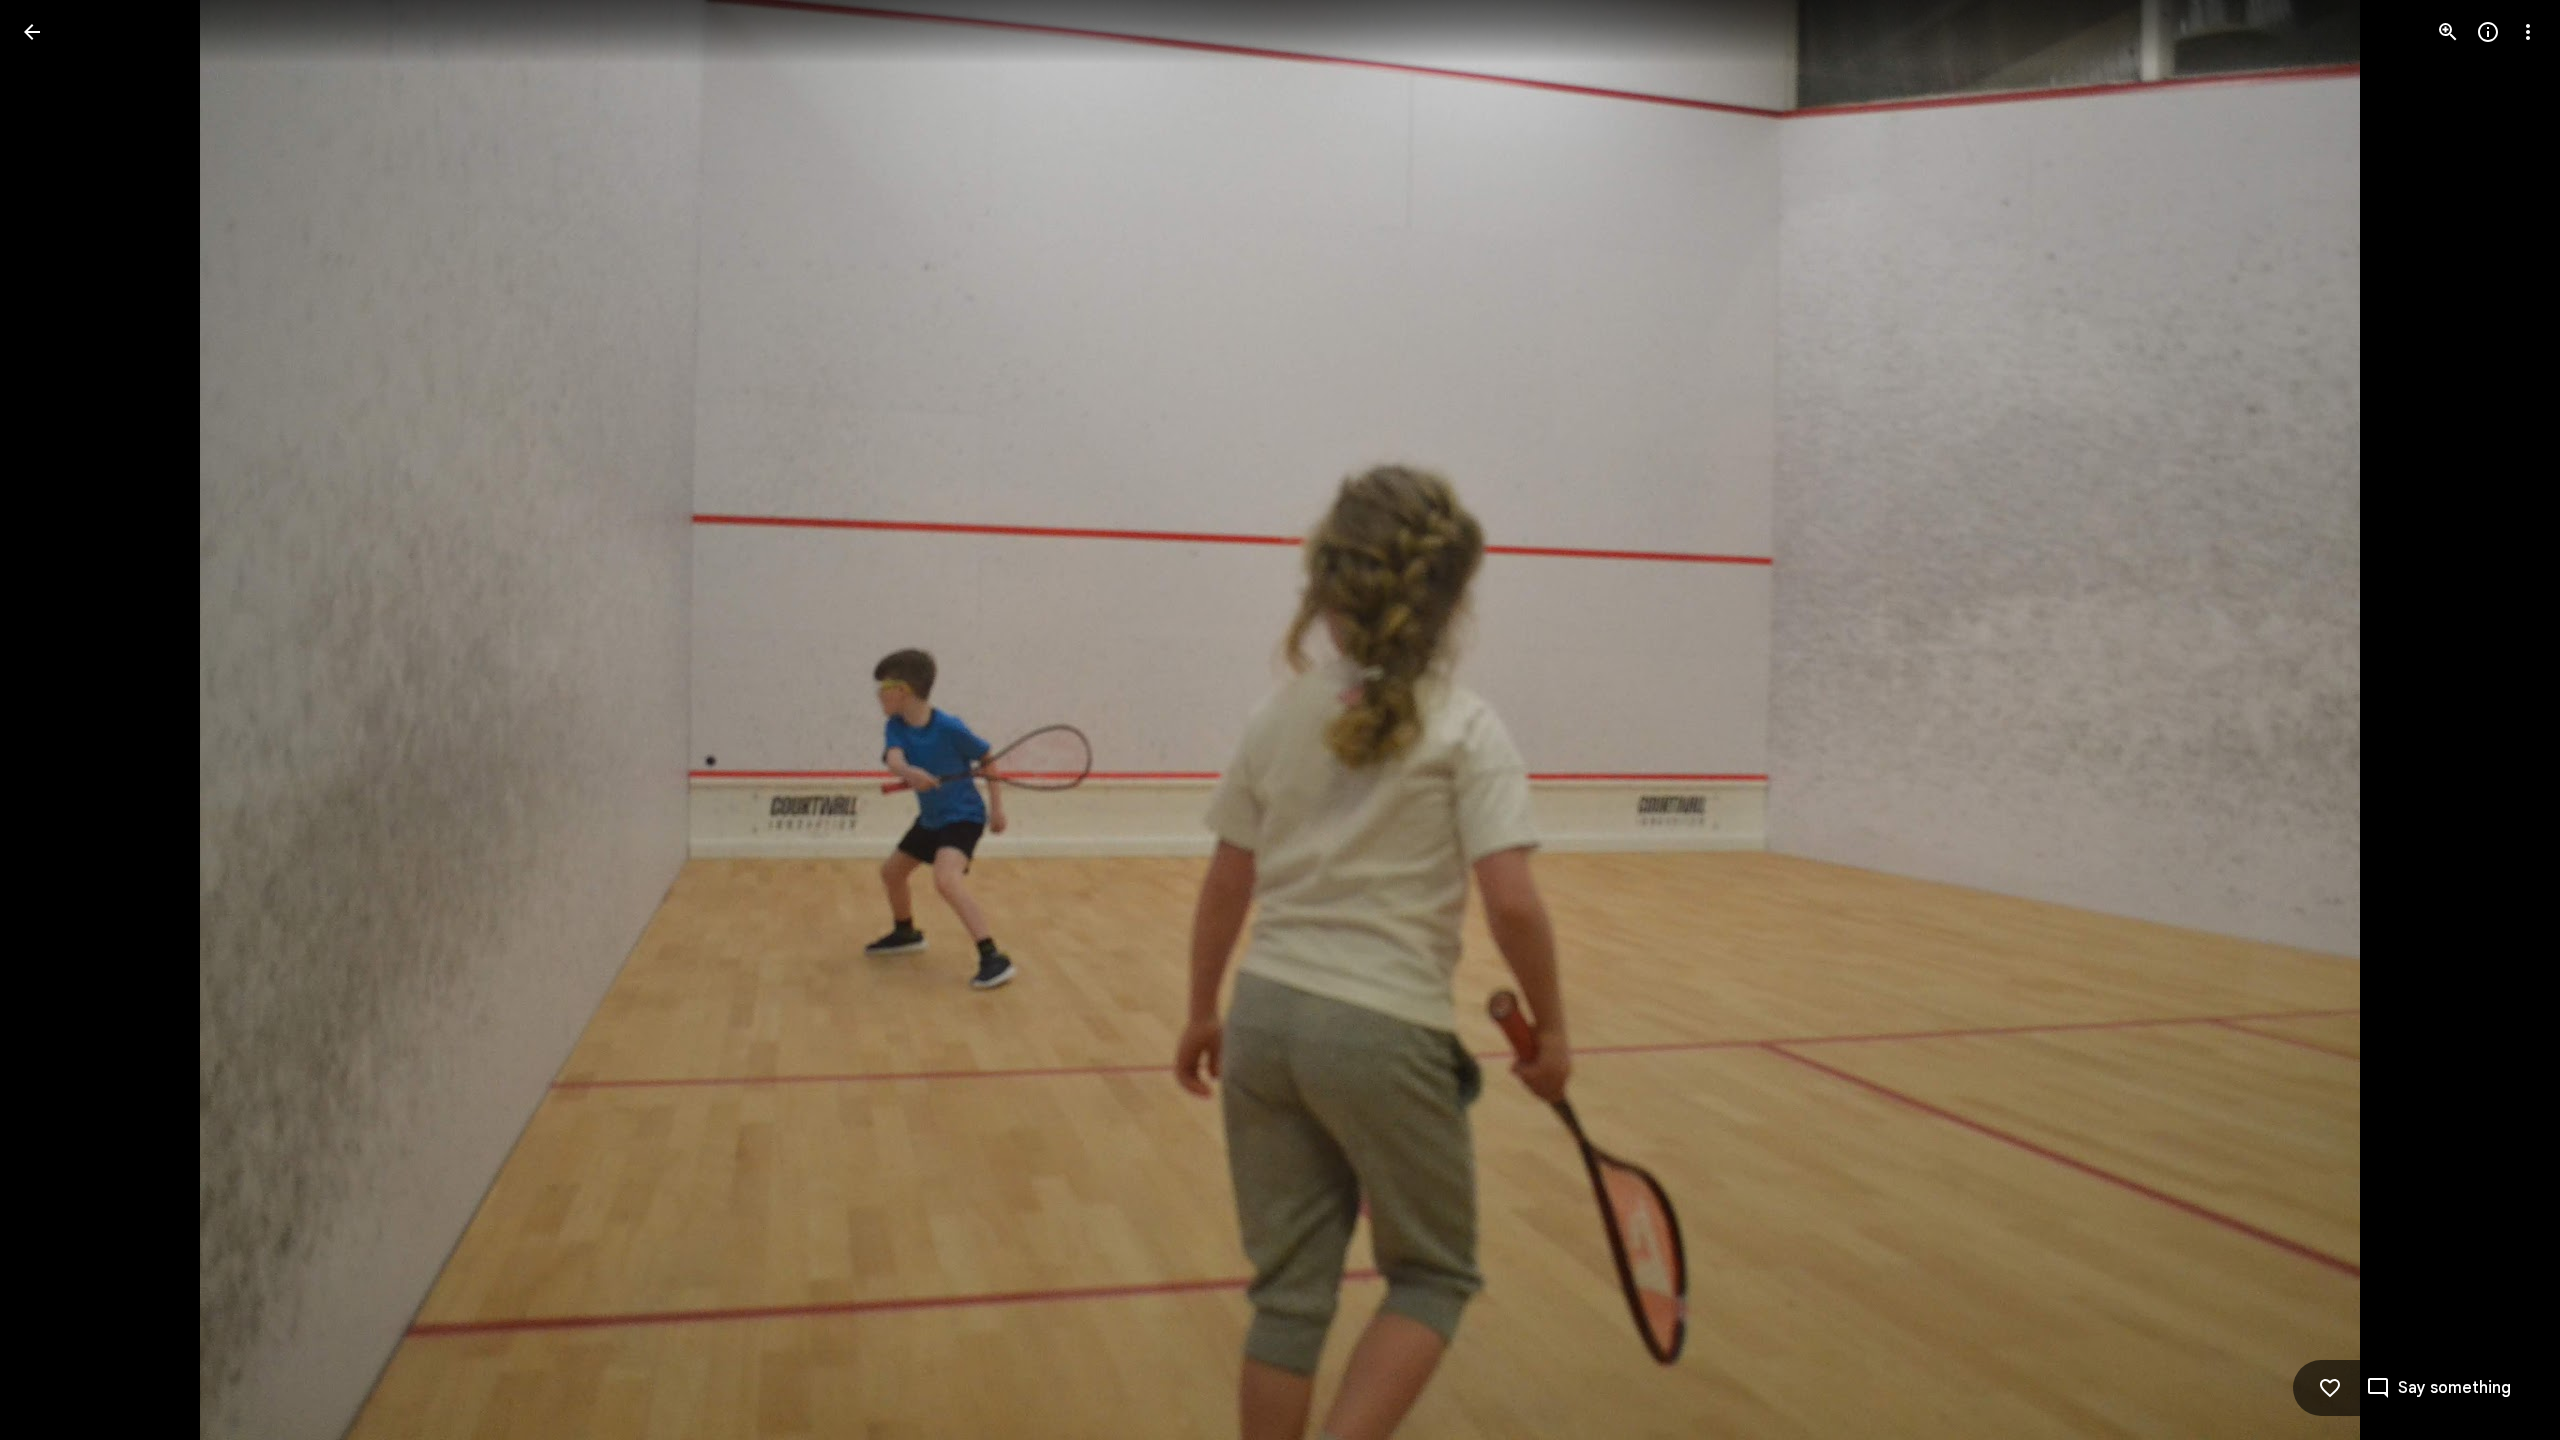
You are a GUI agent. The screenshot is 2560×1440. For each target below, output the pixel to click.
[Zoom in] (2448, 32)
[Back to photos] (32, 32)
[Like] (2330, 1388)
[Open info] (2488, 32)
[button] (56, 720)
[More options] (2528, 32)
